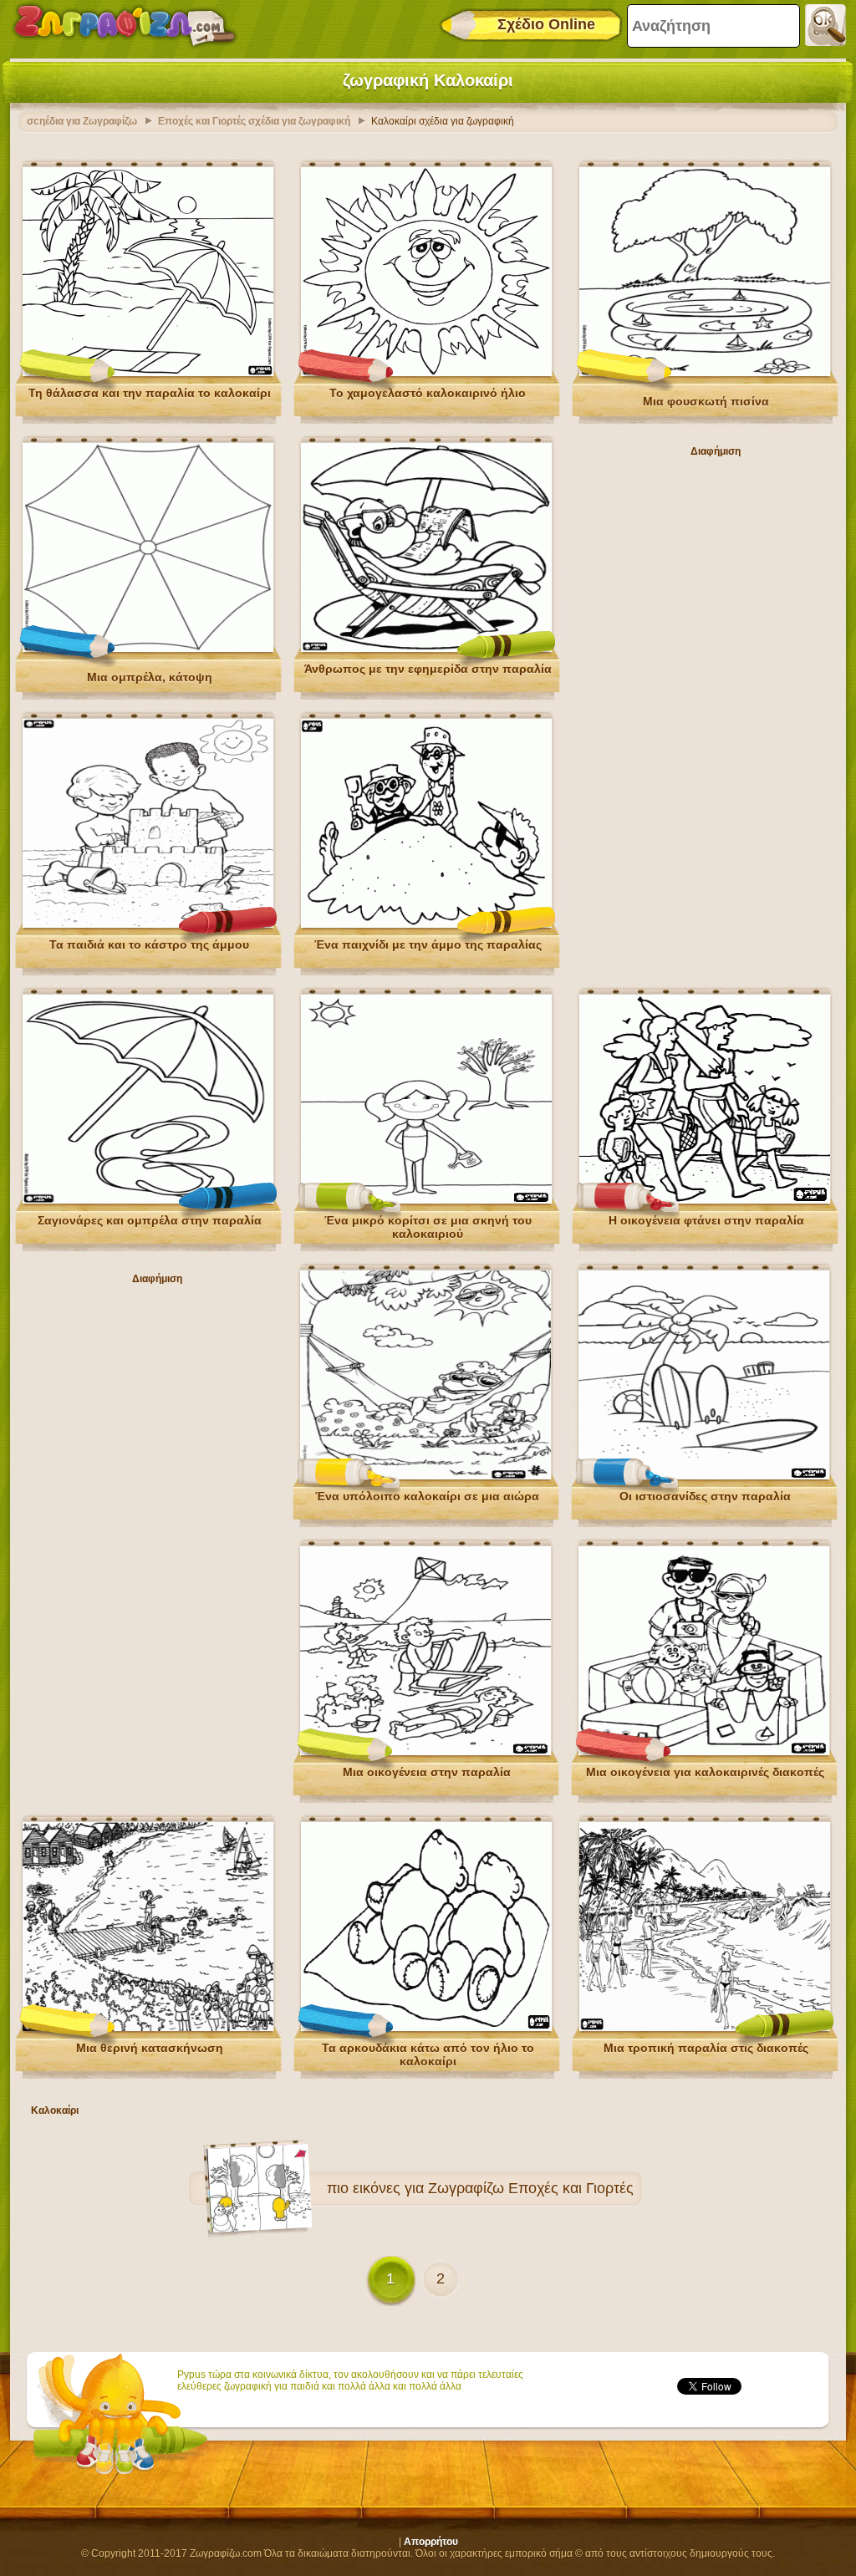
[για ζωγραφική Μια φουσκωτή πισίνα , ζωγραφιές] (705, 373)
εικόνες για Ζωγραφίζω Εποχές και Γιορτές (493, 2188)
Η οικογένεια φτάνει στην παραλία (706, 1220)
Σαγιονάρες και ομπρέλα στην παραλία (150, 1220)
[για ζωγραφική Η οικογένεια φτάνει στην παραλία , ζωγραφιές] (705, 1200)
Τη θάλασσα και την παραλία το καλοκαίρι (150, 393)
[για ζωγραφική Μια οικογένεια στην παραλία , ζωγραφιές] (425, 1752)
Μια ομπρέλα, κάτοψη (150, 677)
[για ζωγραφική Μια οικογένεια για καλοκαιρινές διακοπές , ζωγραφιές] (704, 1752)
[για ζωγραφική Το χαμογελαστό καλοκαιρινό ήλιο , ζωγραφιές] (426, 373)
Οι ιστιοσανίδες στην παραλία (705, 1496)
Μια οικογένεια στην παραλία (427, 1772)
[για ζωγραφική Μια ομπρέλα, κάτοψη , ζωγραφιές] (148, 649)
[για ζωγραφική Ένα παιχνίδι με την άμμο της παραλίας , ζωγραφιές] (426, 924)
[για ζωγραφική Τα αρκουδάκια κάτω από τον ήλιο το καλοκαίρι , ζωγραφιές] (426, 2028)
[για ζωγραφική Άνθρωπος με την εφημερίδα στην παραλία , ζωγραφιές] (426, 649)
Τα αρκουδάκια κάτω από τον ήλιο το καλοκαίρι (428, 2054)
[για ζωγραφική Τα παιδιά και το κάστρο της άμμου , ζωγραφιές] (148, 924)
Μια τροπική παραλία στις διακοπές (706, 2048)
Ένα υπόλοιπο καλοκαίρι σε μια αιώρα (427, 1496)
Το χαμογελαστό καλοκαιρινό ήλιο (428, 393)
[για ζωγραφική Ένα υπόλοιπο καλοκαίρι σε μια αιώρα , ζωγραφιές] (425, 1476)
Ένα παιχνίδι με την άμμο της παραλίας (428, 944)
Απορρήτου (431, 2542)
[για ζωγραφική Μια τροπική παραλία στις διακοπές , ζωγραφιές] (705, 2028)
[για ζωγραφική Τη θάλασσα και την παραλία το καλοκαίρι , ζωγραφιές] (148, 373)
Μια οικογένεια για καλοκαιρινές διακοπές (705, 1772)
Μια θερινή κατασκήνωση (150, 2048)
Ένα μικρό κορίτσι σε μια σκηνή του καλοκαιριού (428, 1227)
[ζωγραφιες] (125, 25)
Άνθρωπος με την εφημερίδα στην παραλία (428, 669)
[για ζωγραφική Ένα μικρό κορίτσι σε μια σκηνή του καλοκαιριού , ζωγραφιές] (426, 1200)
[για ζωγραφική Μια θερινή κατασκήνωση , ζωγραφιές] (148, 2028)
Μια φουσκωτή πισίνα (706, 401)
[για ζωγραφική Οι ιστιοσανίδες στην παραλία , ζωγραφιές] (704, 1476)
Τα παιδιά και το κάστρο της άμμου (149, 944)
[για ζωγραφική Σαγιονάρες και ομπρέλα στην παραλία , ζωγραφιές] (148, 1200)
